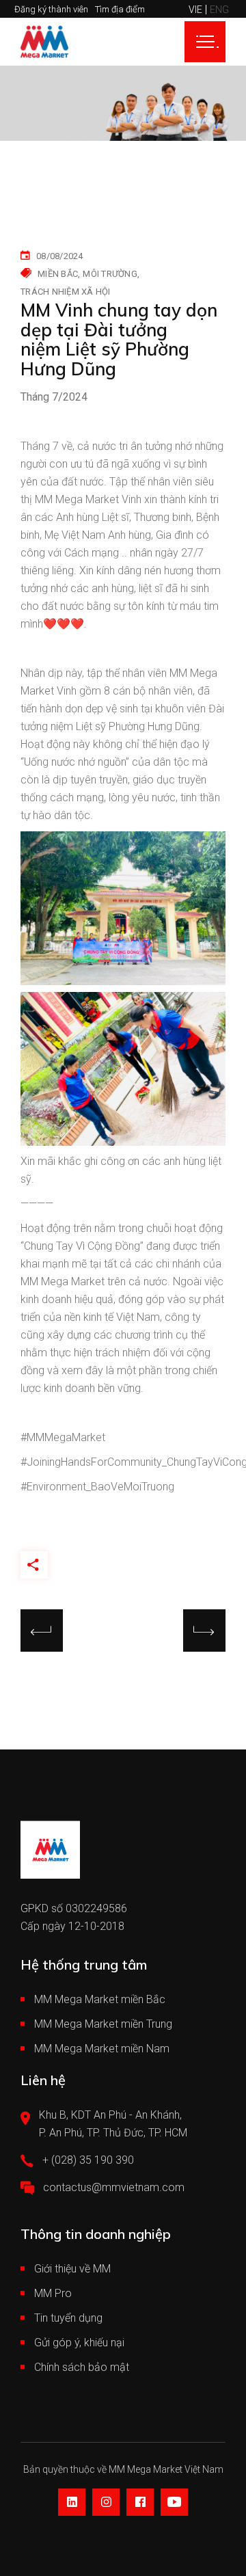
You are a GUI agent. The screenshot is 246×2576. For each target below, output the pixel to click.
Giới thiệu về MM (72, 2269)
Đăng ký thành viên (51, 9)
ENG (219, 10)
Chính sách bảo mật (82, 2367)
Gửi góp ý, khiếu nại (79, 2343)
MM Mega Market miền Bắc (100, 1999)
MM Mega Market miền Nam (102, 2049)
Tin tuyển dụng (68, 2318)
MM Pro (53, 2293)
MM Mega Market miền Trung (103, 2024)
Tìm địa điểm (120, 9)
